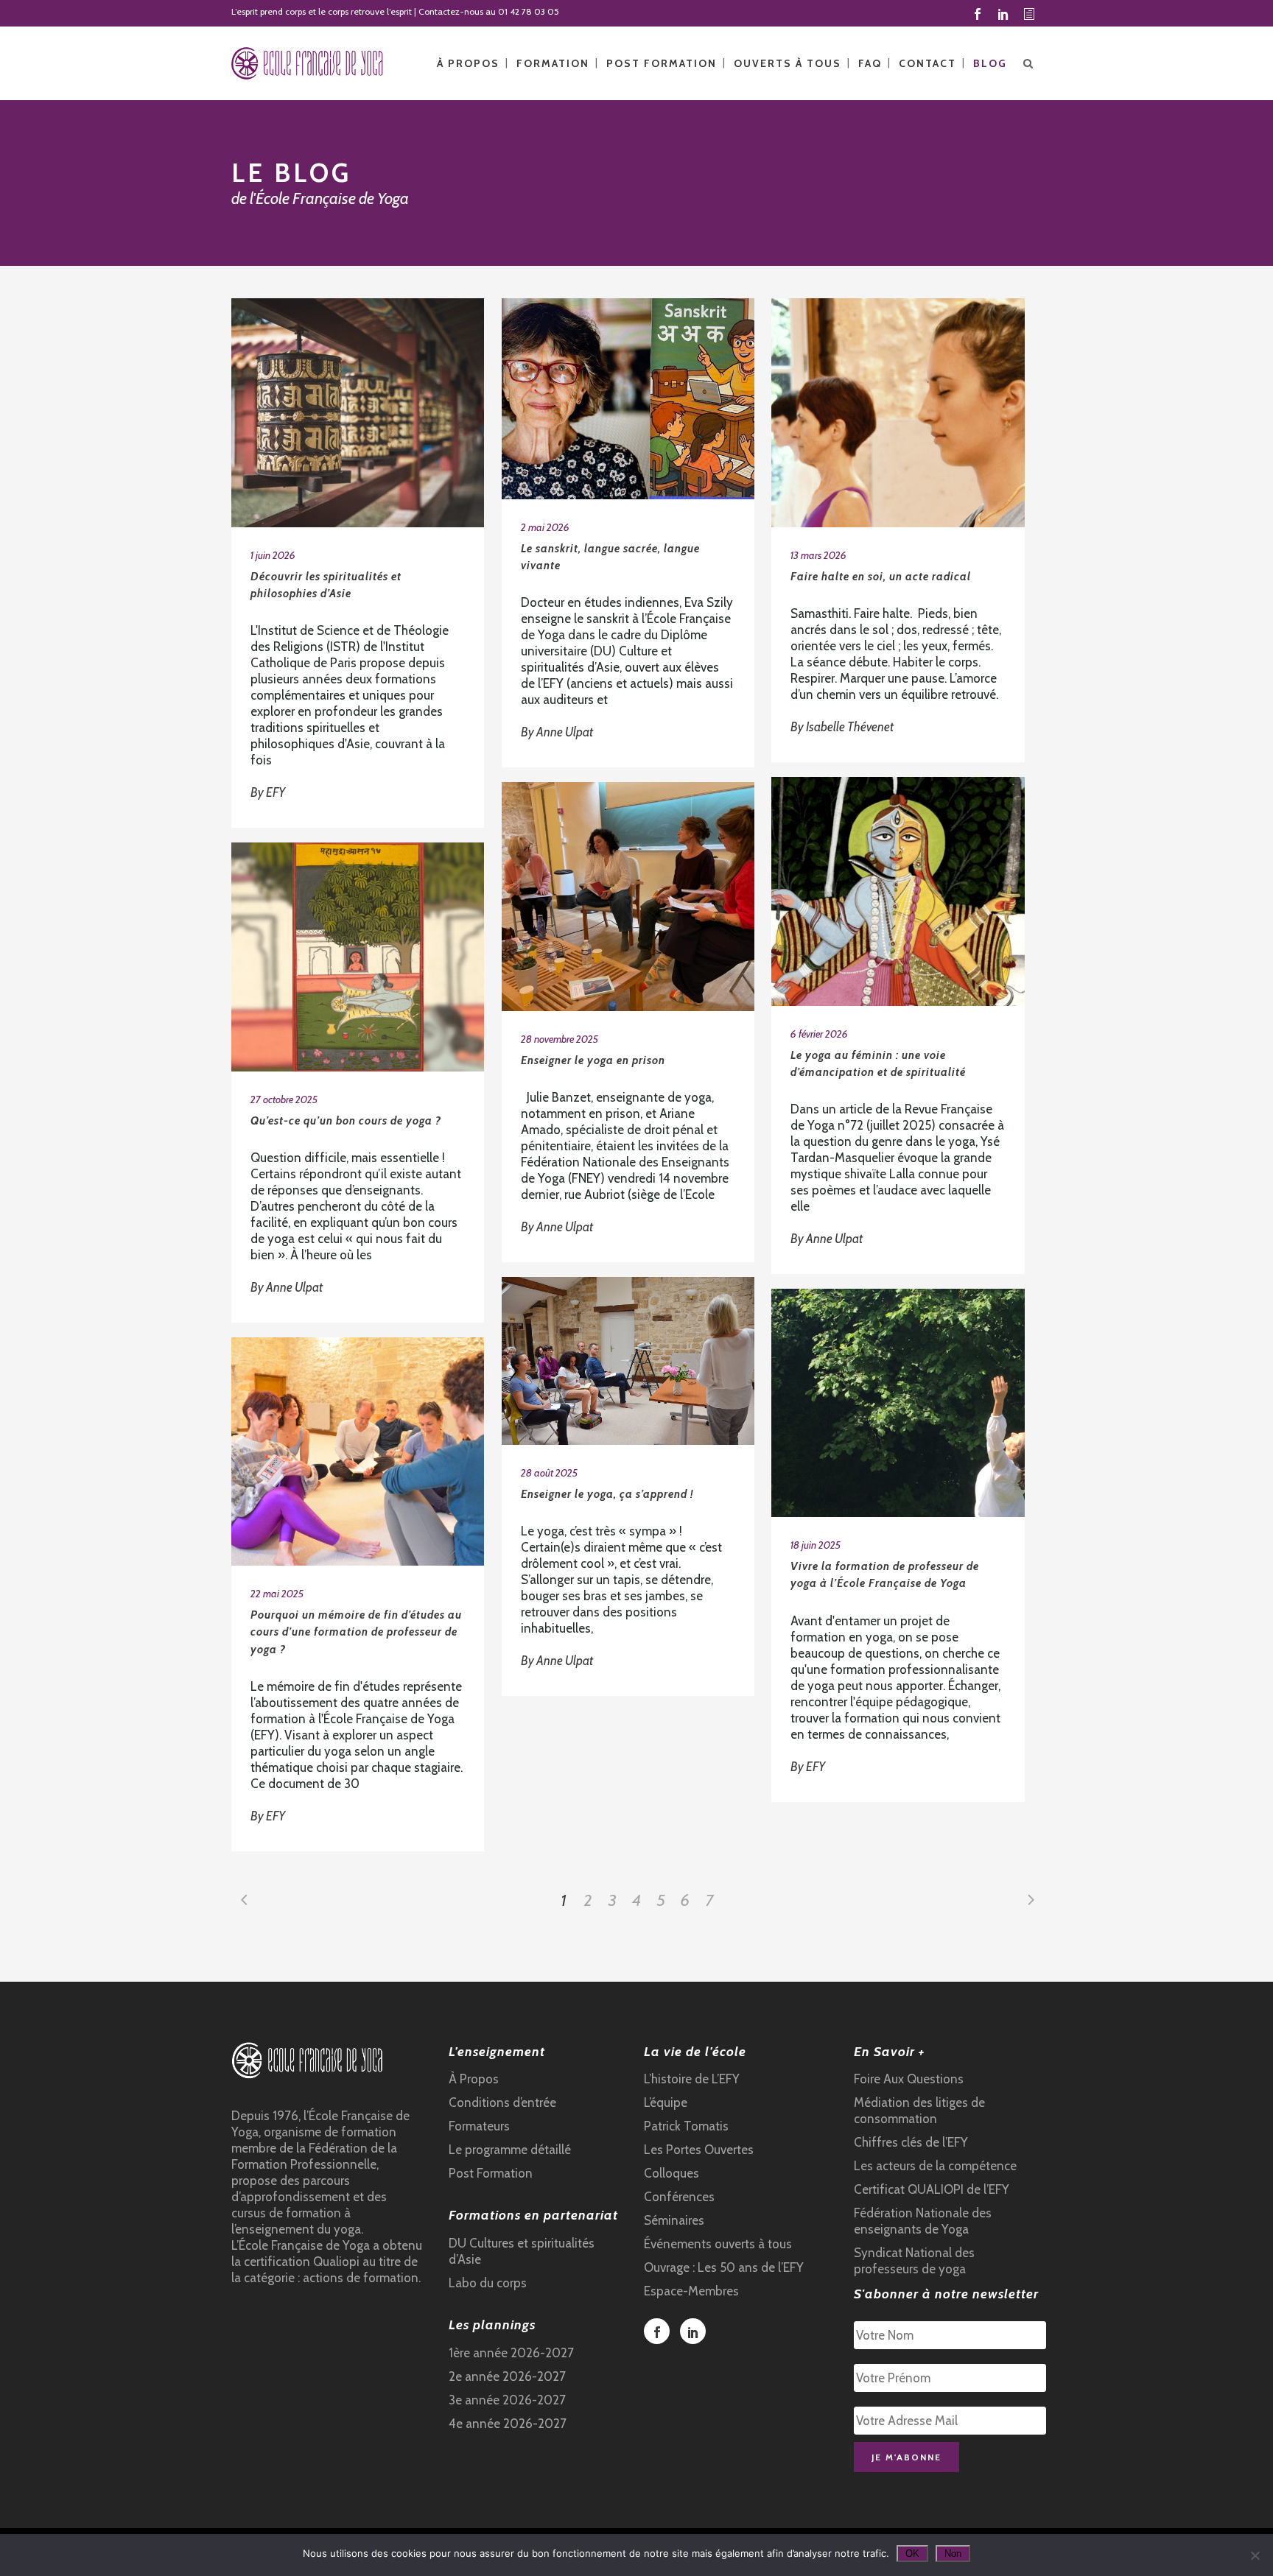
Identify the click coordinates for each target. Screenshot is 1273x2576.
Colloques (671, 2173)
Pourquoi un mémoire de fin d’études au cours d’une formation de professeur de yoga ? (356, 1632)
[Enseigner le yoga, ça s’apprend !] (628, 1361)
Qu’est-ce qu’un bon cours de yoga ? (346, 1121)
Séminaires (674, 2220)
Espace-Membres (691, 2291)
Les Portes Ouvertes (699, 2150)
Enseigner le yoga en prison (593, 1060)
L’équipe (666, 2102)
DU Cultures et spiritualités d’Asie (522, 2251)
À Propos (474, 2079)
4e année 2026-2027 (508, 2424)
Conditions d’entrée (502, 2102)
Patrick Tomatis (686, 2126)
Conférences (679, 2197)
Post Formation (491, 2173)
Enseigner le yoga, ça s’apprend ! (607, 1494)
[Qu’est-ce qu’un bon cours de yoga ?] (358, 957)
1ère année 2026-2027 (511, 2353)
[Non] (1255, 2555)
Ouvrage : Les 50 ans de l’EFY (724, 2267)
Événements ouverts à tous (718, 2244)
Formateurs (479, 2126)
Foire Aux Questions (909, 2079)
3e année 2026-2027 (507, 2400)
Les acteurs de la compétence (935, 2166)
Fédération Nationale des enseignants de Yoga (923, 2221)
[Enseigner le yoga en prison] (628, 897)
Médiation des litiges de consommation (919, 2111)
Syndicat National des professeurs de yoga (914, 2261)
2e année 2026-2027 (507, 2376)
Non (953, 2554)
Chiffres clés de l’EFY (911, 2142)
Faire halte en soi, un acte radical (881, 577)
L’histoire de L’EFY (692, 2079)
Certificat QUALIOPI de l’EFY (932, 2189)
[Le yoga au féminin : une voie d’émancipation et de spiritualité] (898, 891)
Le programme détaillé (510, 2150)
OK (912, 2554)
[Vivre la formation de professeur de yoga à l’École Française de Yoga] (898, 1403)
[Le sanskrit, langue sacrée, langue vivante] (628, 399)
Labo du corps (488, 2283)
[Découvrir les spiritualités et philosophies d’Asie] (358, 413)
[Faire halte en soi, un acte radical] (898, 413)
